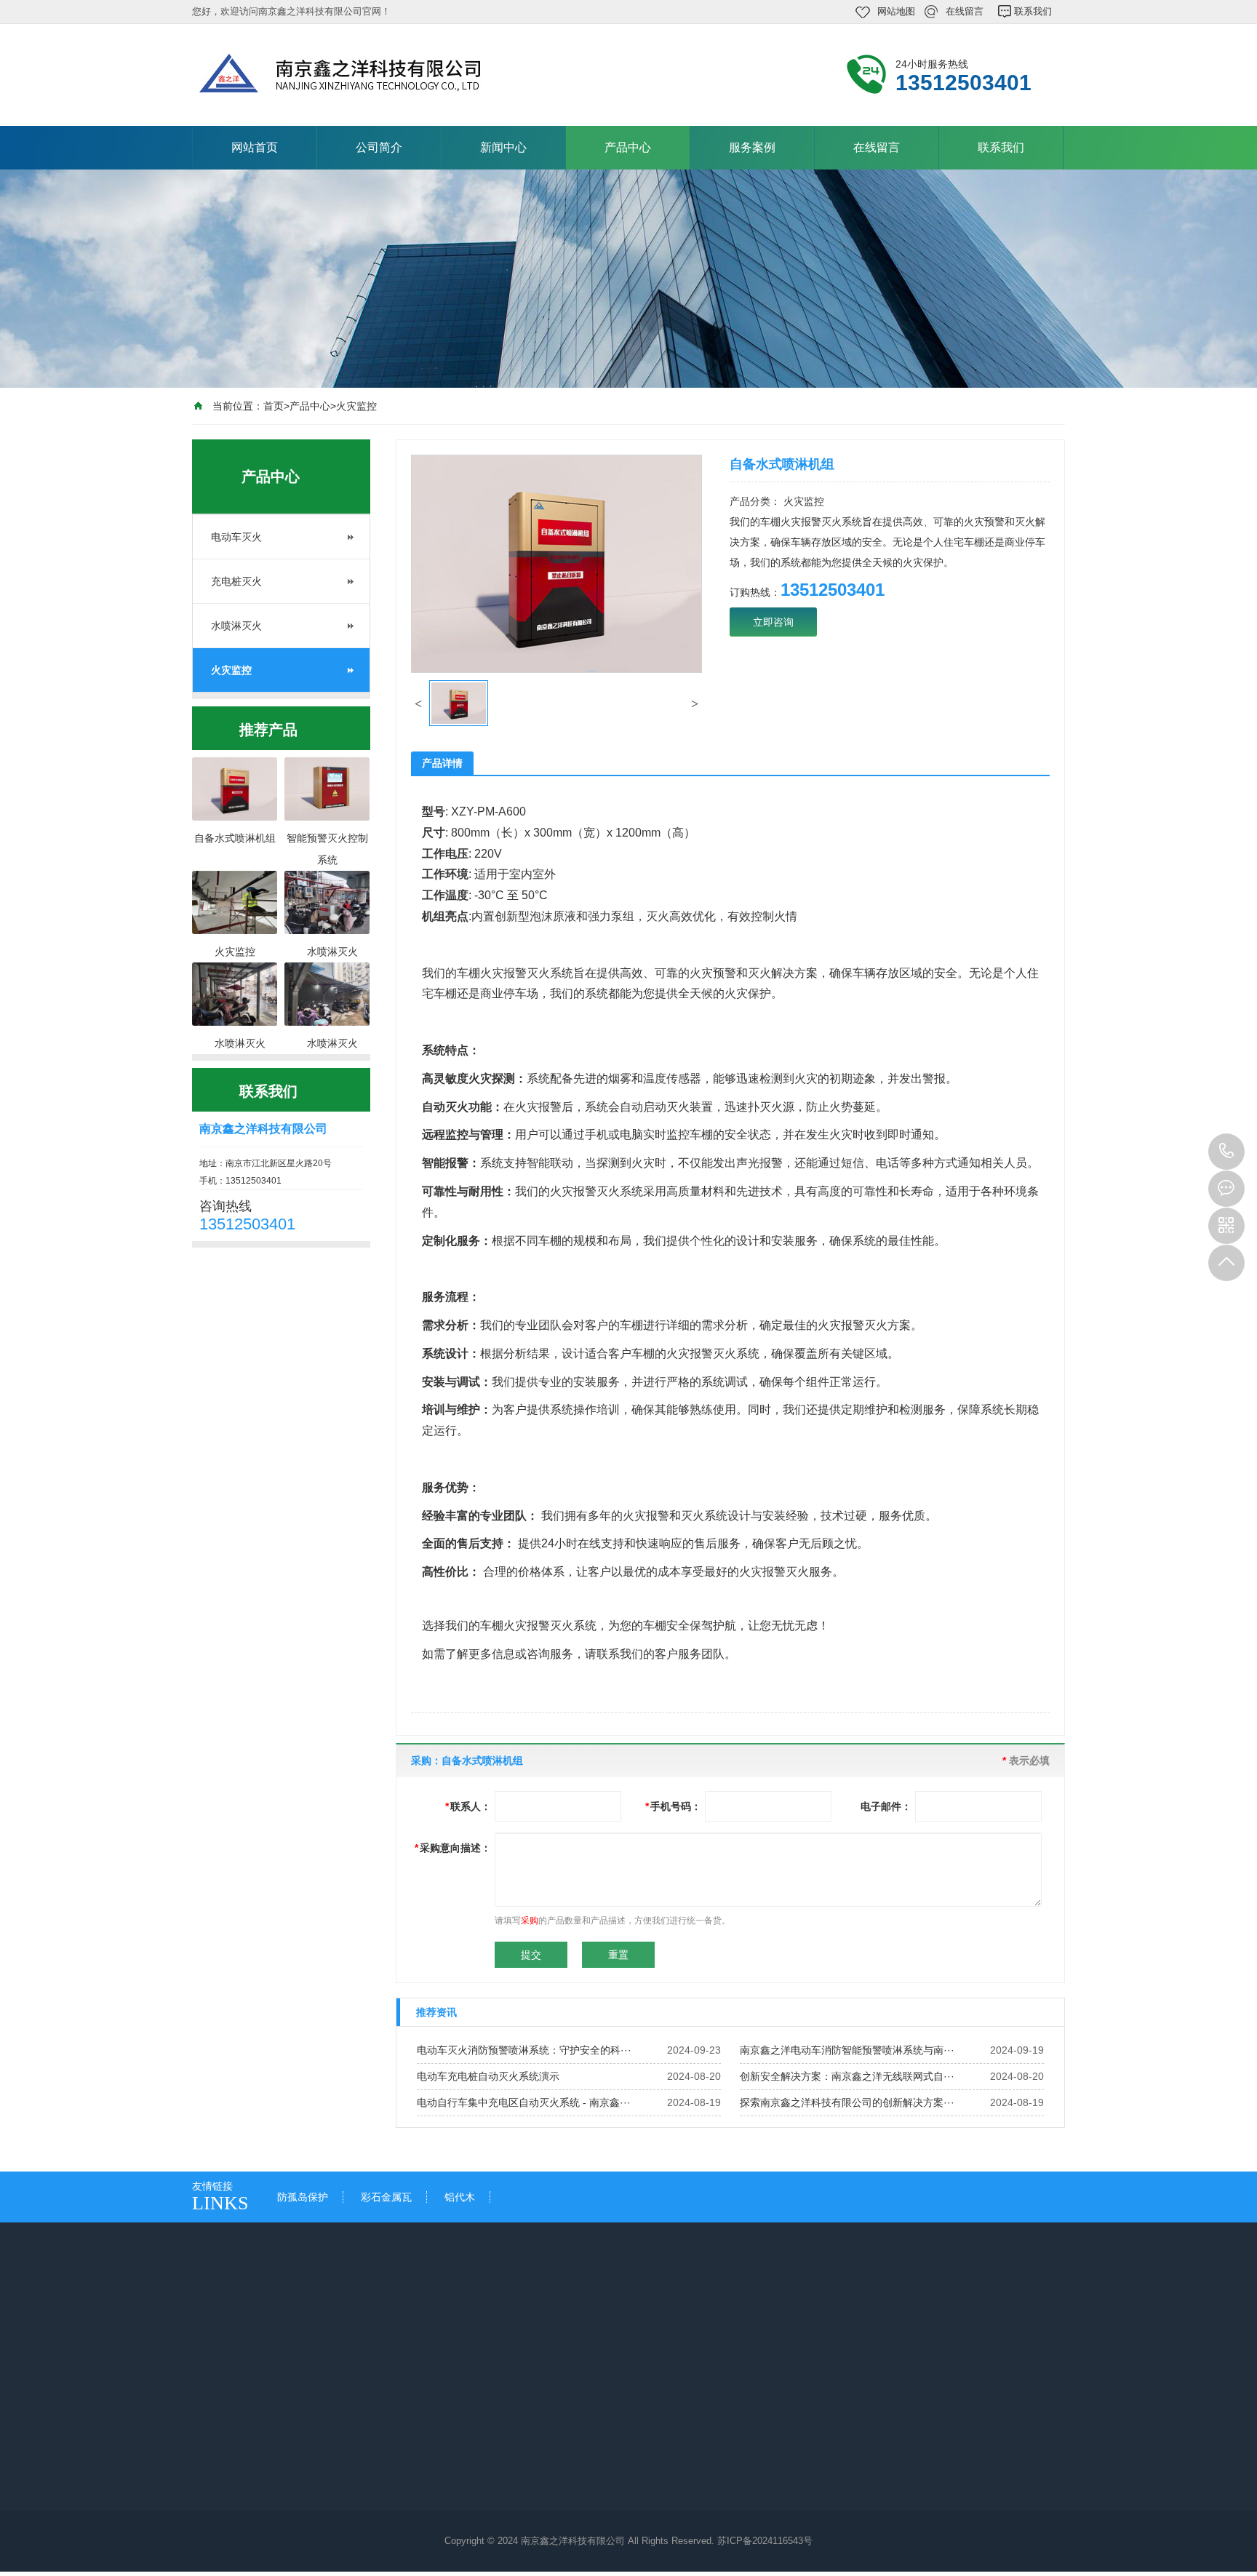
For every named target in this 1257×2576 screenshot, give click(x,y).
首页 (274, 406)
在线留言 (965, 11)
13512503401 (1226, 1152)
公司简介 (379, 147)
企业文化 (227, 2448)
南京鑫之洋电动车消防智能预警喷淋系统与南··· (847, 2050)
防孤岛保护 (303, 2197)
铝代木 (460, 2197)
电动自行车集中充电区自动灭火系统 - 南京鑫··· (524, 2102)
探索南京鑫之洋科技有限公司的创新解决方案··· (847, 2102)
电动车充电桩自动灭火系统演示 (488, 2076)
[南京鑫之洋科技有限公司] (388, 73)
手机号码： (673, 1806)
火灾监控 (356, 406)
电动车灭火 (236, 537)
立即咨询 (773, 622)
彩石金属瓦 (386, 2197)
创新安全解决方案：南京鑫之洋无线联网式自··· (847, 2076)
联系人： (468, 1806)
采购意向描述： (453, 1848)
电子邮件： (886, 1806)
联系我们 (1033, 11)
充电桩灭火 (236, 581)
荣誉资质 (227, 2468)
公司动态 (358, 2448)
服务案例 (752, 147)
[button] (418, 703)
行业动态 (358, 2468)
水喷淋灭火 (236, 626)
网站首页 (255, 147)
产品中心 (628, 147)
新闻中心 (503, 147)
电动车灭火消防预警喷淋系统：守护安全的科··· (524, 2050)
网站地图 (896, 11)
